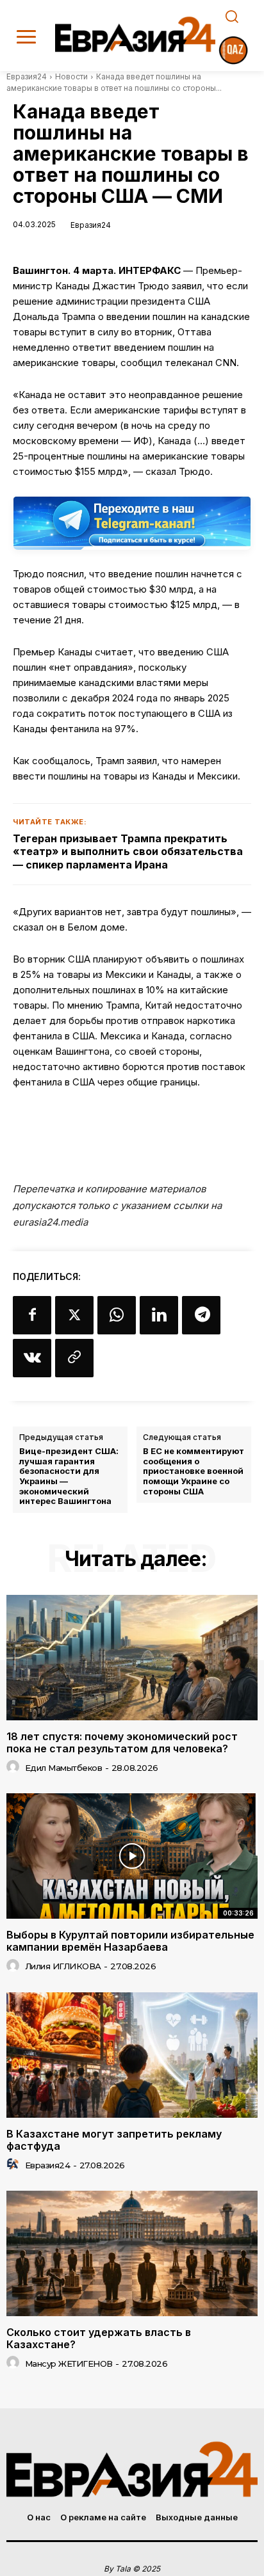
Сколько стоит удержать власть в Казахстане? (99, 2338)
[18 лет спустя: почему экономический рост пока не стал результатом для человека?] (132, 1658)
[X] (74, 1315)
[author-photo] (15, 1767)
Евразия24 (27, 76)
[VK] (32, 1358)
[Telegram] (201, 1315)
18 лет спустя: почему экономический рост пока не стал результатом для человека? (122, 1742)
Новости (71, 76)
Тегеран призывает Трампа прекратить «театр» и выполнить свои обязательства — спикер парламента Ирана (128, 852)
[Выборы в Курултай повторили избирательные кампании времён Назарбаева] (132, 1856)
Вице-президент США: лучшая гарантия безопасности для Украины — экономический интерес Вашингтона (69, 1476)
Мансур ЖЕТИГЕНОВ (69, 2364)
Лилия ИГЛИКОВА (63, 1966)
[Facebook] (32, 1315)
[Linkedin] (159, 1315)
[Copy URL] (74, 1358)
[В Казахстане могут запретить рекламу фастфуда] (132, 2055)
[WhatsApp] (117, 1315)
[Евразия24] (135, 34)
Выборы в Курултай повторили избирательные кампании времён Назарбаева (130, 1941)
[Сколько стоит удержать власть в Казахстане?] (132, 2253)
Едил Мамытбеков (64, 1768)
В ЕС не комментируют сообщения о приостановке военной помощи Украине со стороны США (194, 1471)
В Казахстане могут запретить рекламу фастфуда (114, 2140)
